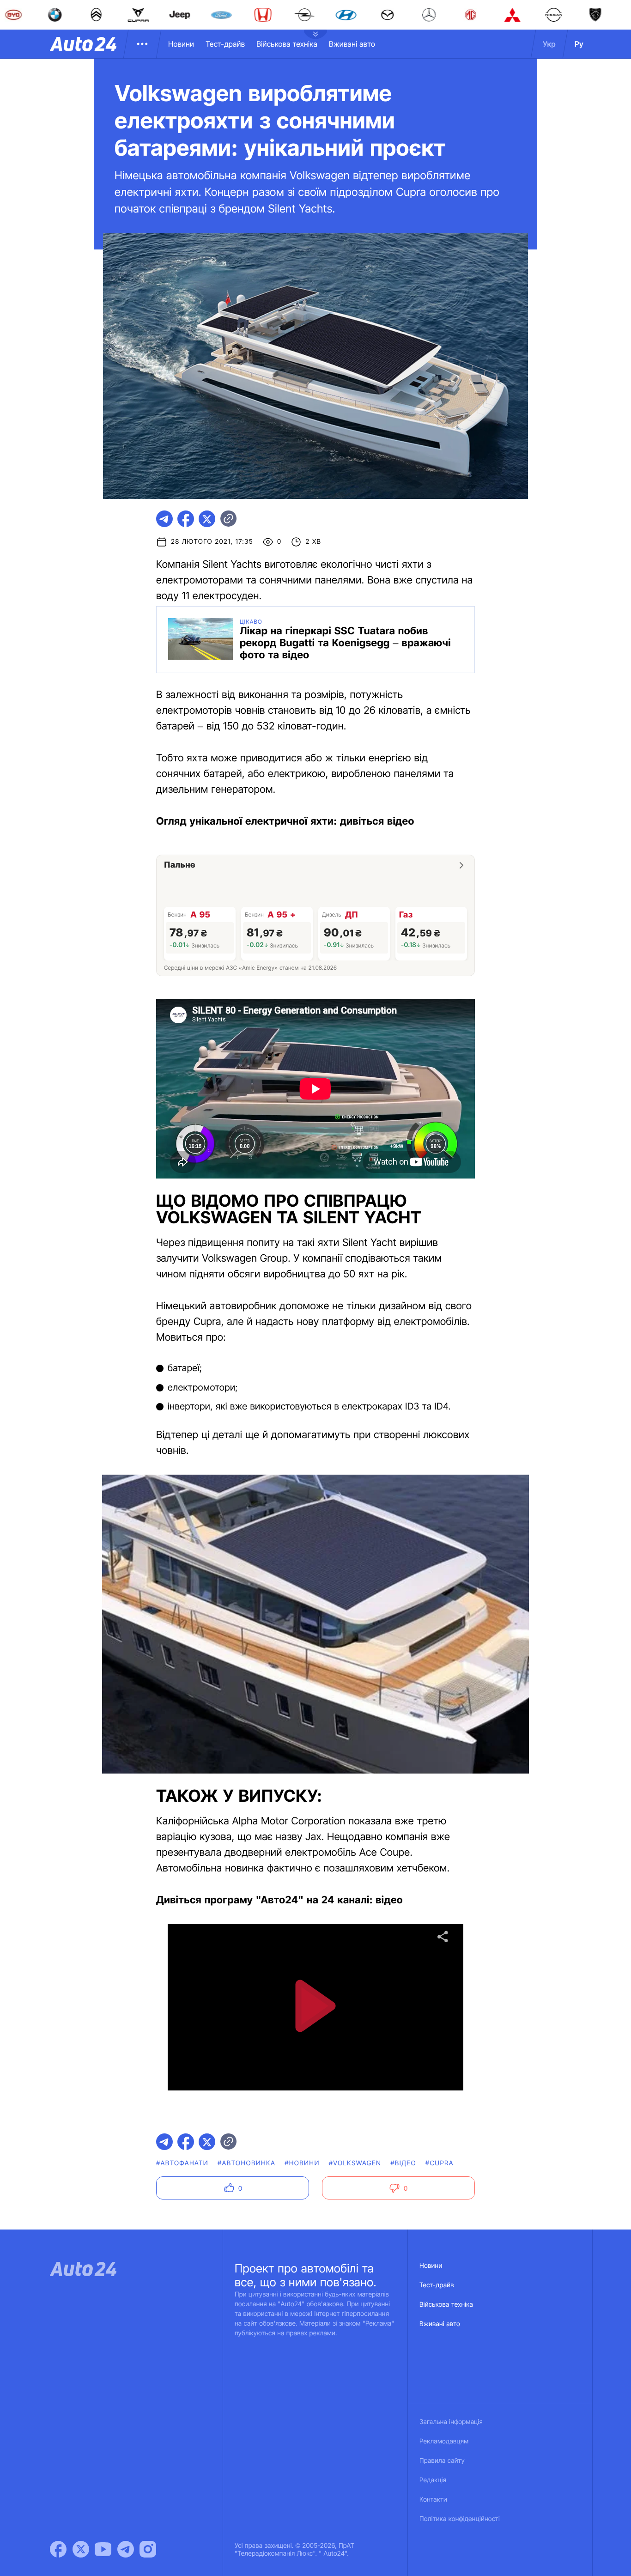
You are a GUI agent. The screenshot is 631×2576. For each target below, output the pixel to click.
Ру (579, 44)
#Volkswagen (355, 2163)
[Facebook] (58, 2549)
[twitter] (207, 519)
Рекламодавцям (444, 2441)
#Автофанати (182, 2163)
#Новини (302, 2163)
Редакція (433, 2480)
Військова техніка (287, 44)
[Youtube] (103, 2549)
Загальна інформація (451, 2422)
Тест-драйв (225, 44)
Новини (181, 44)
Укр (549, 44)
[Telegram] (126, 2549)
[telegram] (164, 519)
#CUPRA (440, 2163)
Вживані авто (352, 44)
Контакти (433, 2500)
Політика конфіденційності (460, 2519)
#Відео (403, 2163)
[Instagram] (148, 2549)
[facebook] (186, 519)
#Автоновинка (246, 2163)
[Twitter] (81, 2549)
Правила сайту (442, 2461)
